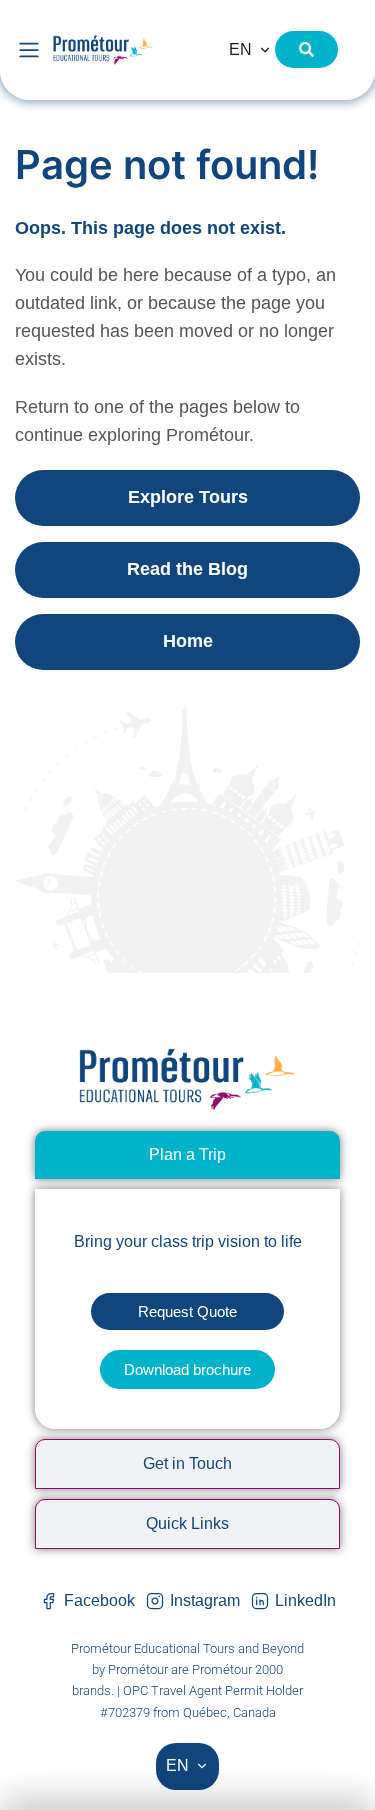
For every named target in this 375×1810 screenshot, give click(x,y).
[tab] (187, 1155)
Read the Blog (187, 569)
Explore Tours (188, 497)
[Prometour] (128, 49)
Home (188, 641)
